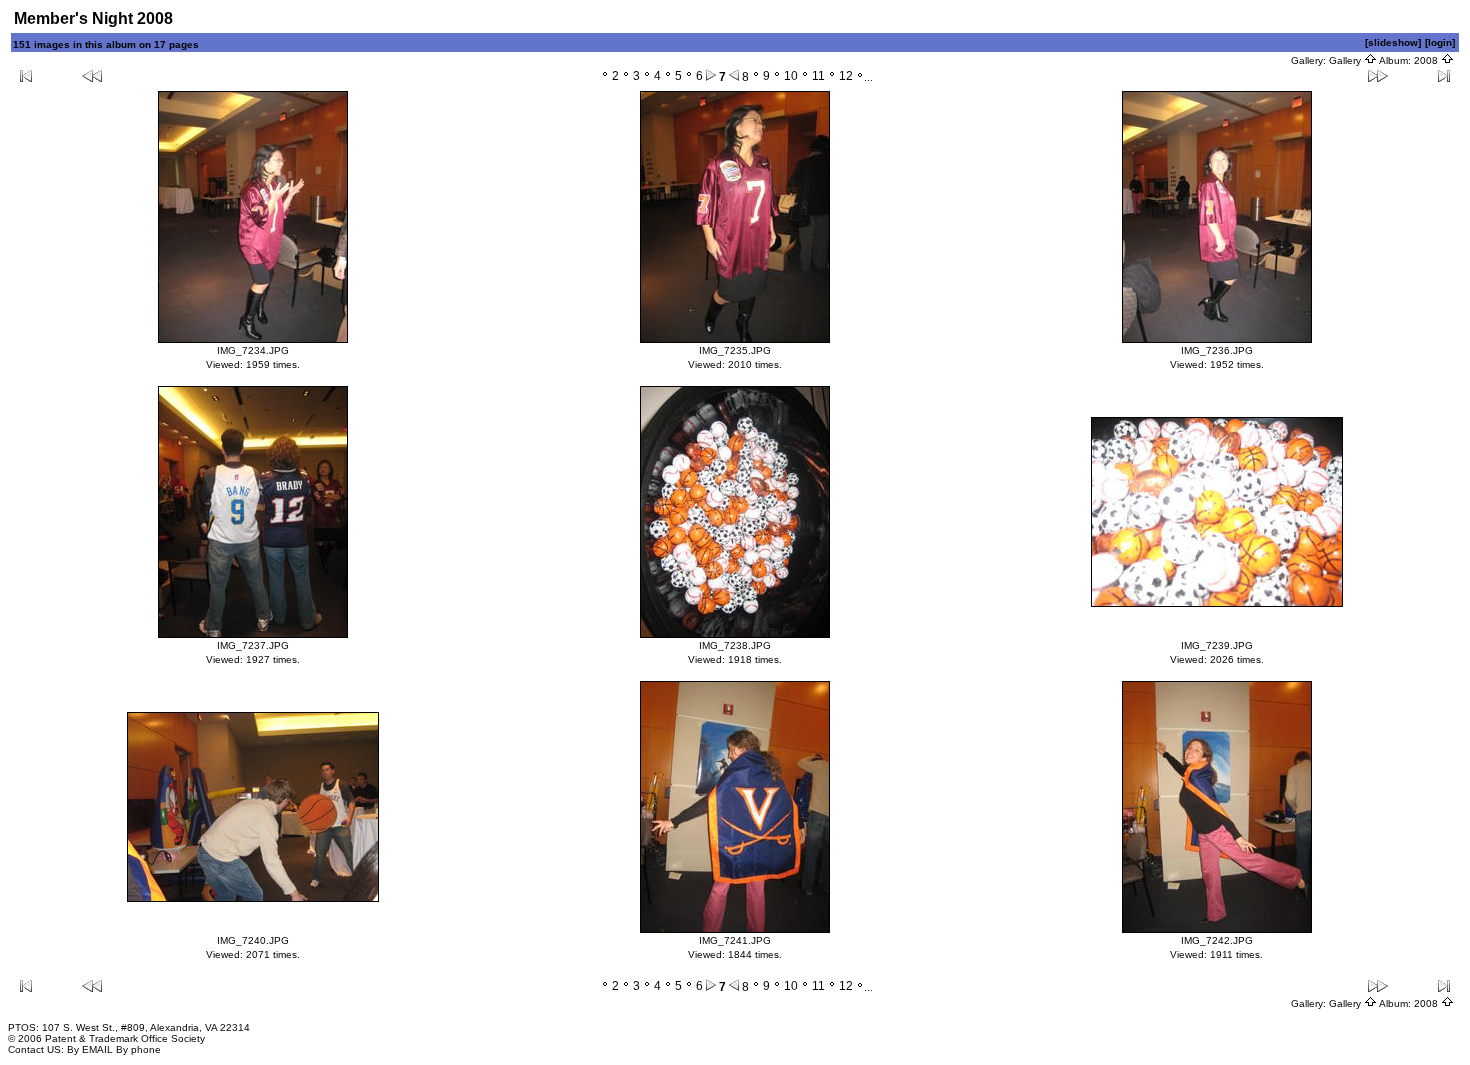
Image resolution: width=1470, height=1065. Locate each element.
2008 (1427, 60)
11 (818, 76)
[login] (1440, 42)
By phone (138, 1049)
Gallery (1346, 60)
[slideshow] (1393, 42)
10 (791, 76)
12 (846, 76)
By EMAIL (90, 1049)
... (868, 77)
